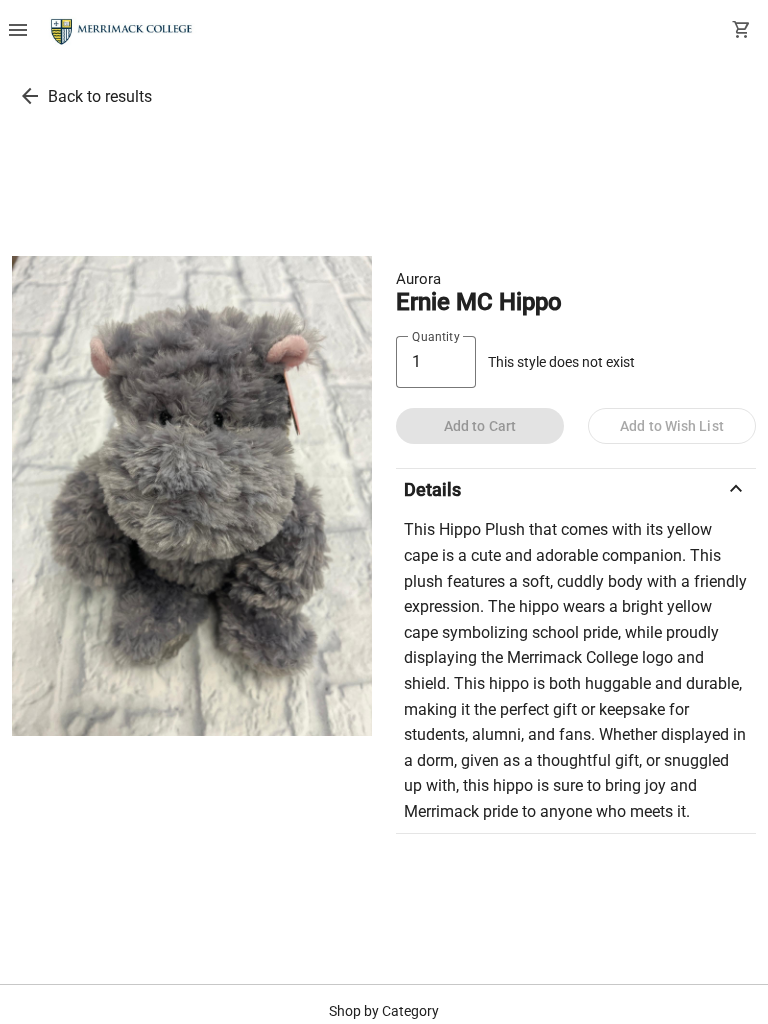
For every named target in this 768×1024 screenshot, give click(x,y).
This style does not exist (561, 362)
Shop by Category (384, 1011)
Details (576, 489)
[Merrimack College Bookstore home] (122, 32)
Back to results (100, 96)
